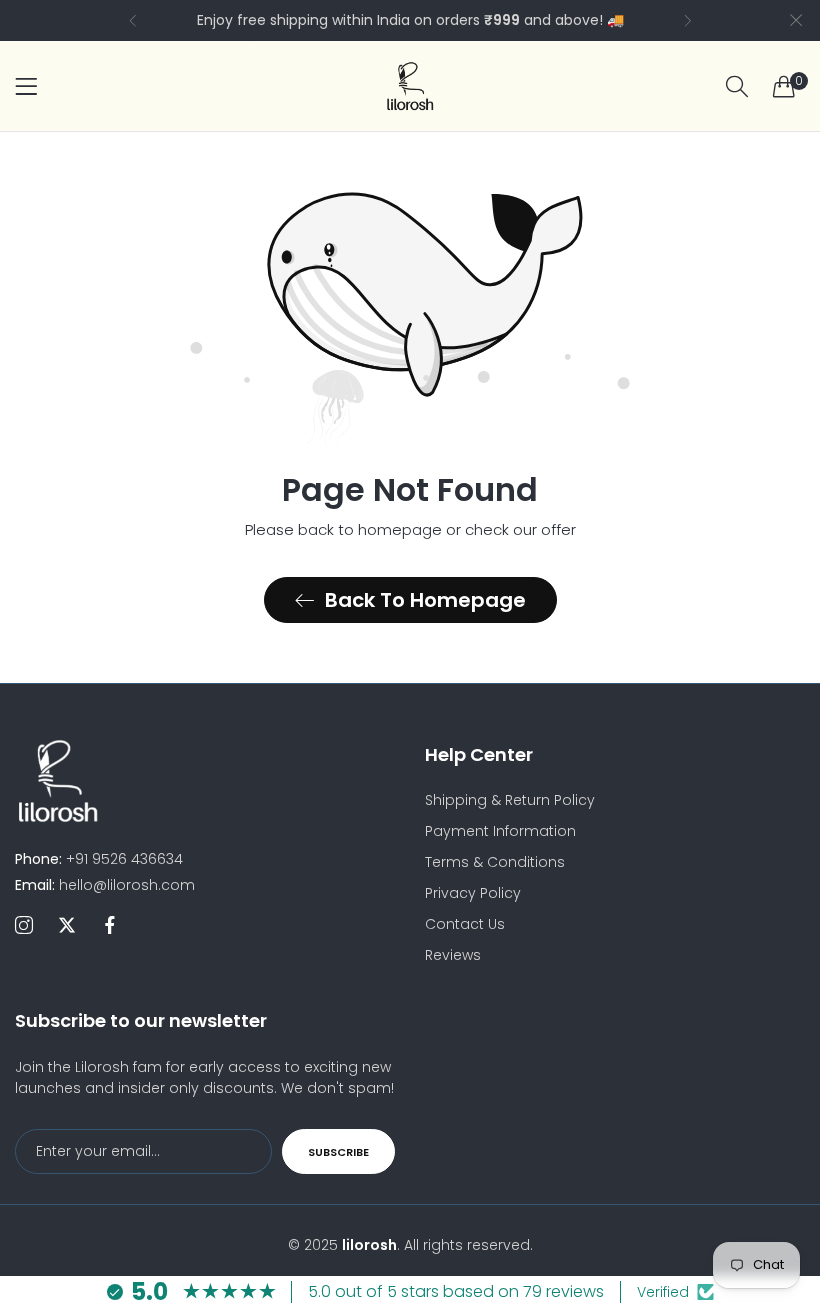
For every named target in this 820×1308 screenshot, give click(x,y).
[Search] (737, 86)
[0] (784, 86)
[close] (796, 20)
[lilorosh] (410, 86)
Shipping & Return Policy (510, 800)
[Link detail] (24, 926)
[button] (132, 20)
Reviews (453, 955)
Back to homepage (425, 600)
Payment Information (500, 831)
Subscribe (338, 1152)
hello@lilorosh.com (105, 885)
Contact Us (465, 924)
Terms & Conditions (495, 862)
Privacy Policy (473, 893)
